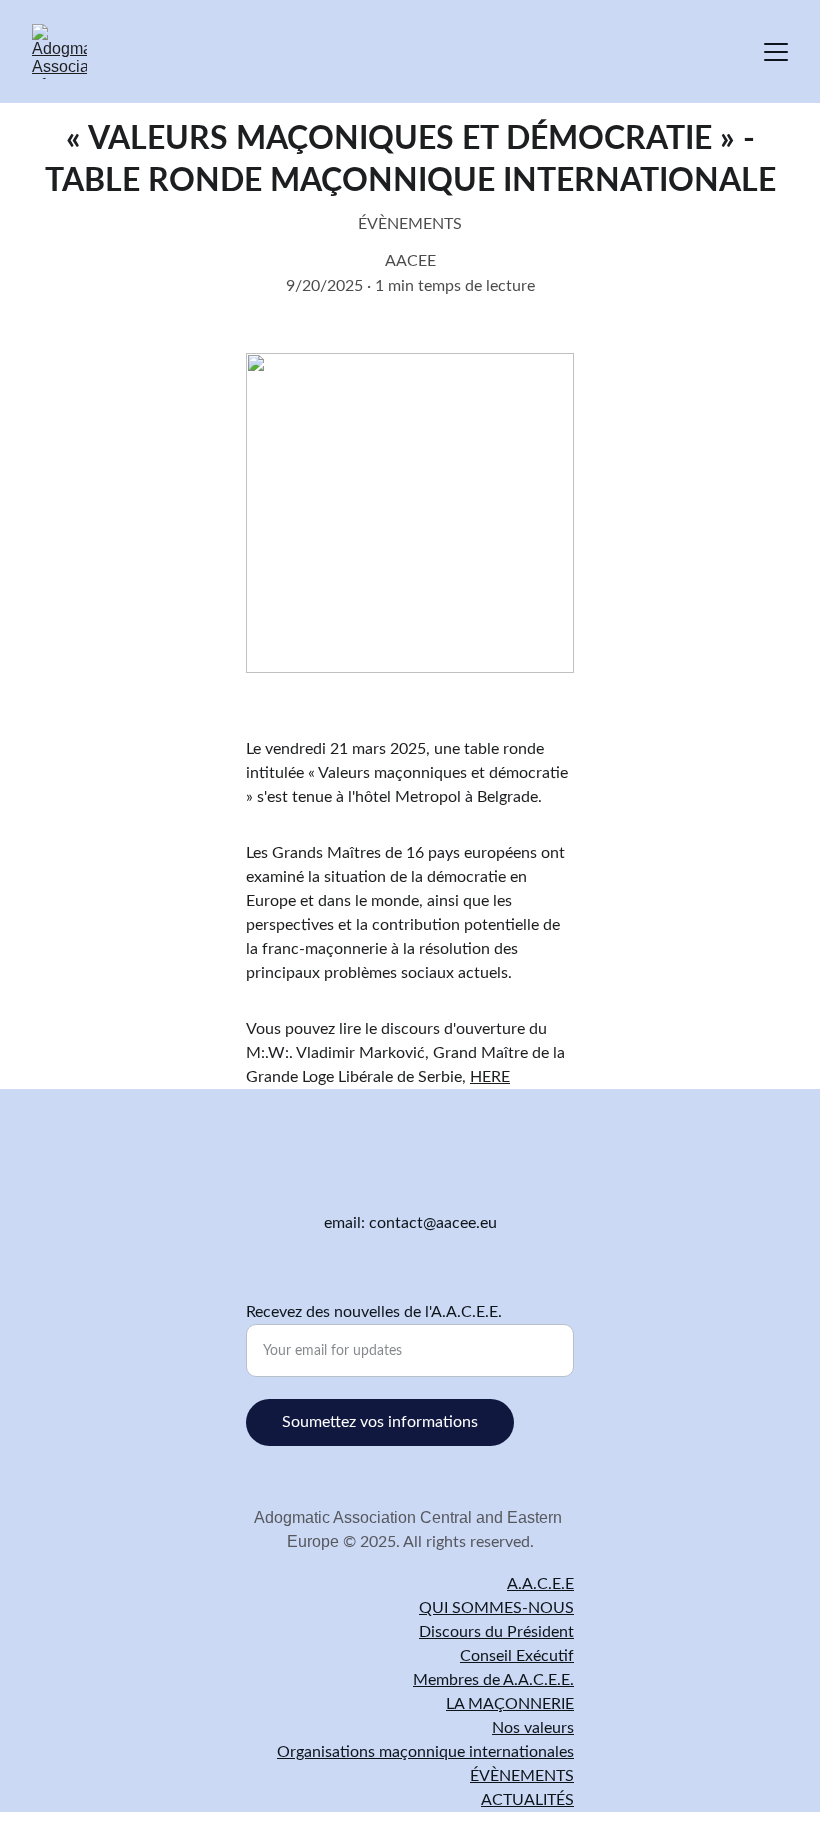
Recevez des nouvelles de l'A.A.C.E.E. (374, 1312)
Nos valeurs (533, 1728)
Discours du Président (496, 1632)
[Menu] (776, 52)
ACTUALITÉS (527, 1800)
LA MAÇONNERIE (510, 1704)
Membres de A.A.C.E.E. (493, 1680)
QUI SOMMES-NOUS (496, 1608)
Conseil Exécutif (517, 1656)
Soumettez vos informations (380, 1422)
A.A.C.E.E (540, 1584)
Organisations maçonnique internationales (425, 1752)
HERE (490, 1077)
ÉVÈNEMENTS (522, 1776)
